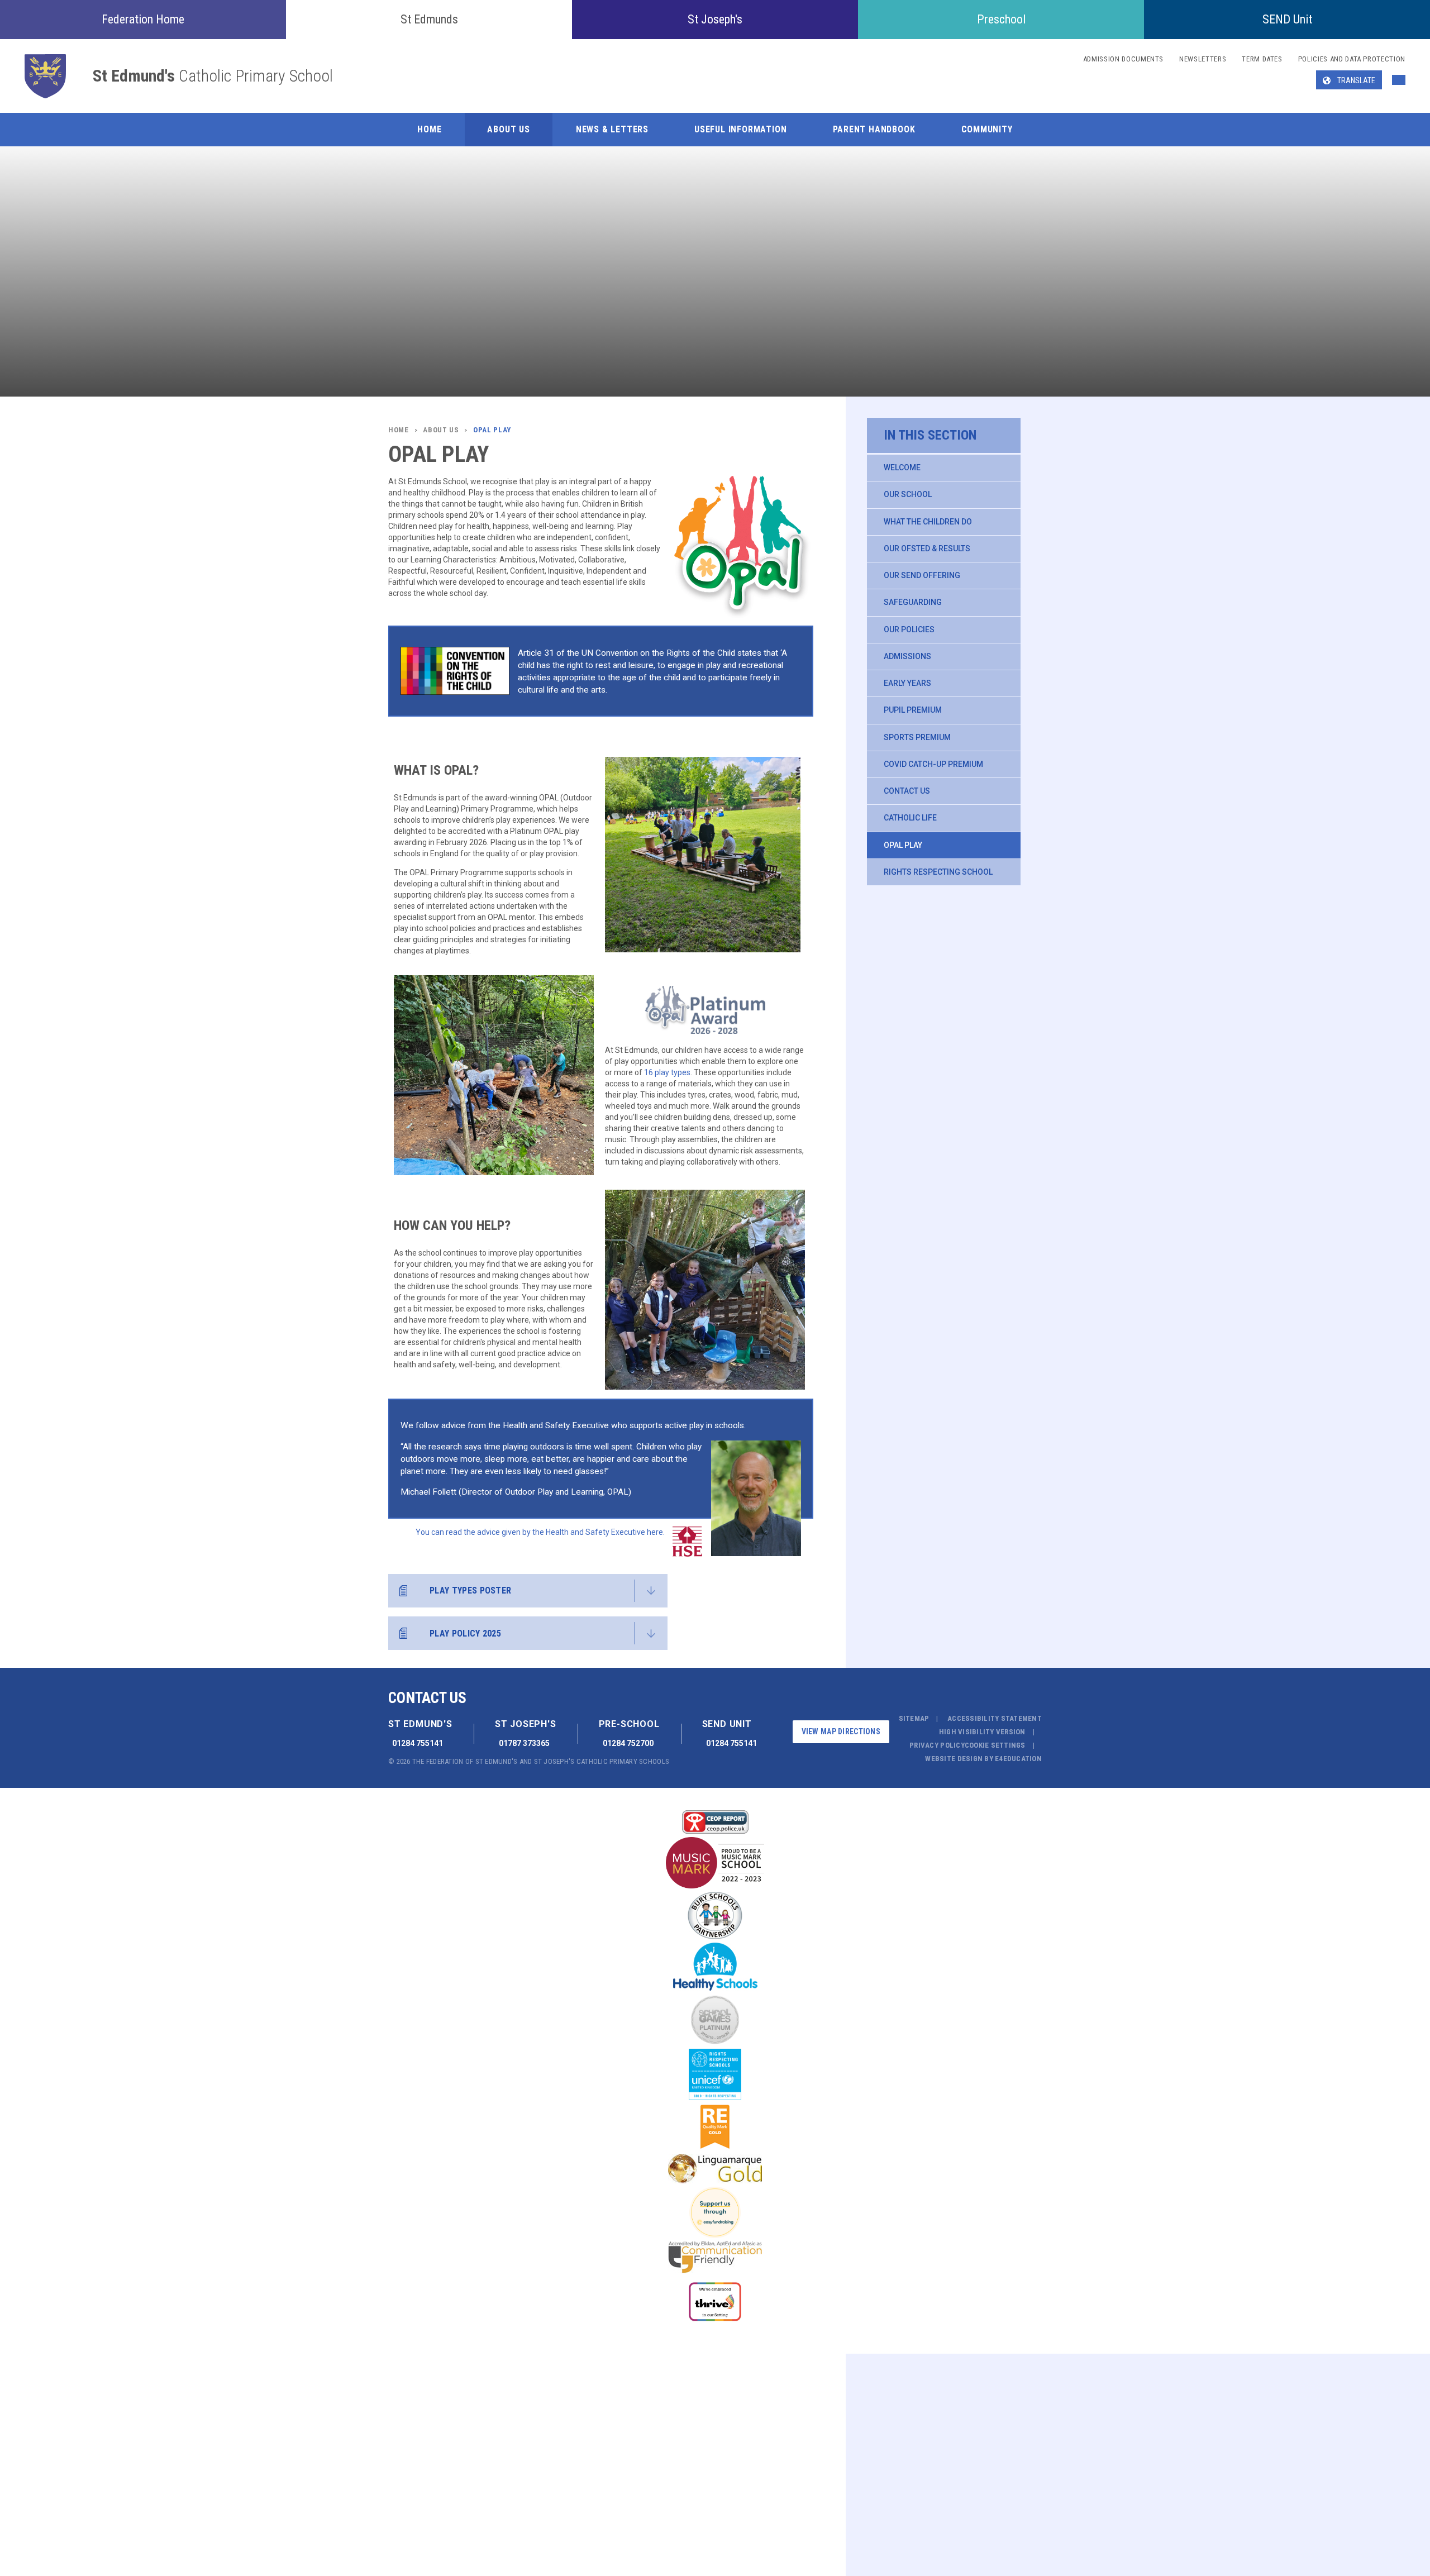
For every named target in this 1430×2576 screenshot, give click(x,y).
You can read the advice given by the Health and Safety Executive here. (540, 1532)
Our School (908, 494)
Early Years (907, 683)
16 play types (667, 1072)
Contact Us (907, 791)
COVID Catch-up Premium (933, 764)
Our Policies (909, 629)
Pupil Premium (913, 710)
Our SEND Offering (922, 575)
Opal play (903, 845)
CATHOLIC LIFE (910, 818)
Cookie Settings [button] (995, 1745)
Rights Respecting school (938, 872)
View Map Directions (841, 1731)
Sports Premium (917, 737)
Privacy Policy (937, 1745)
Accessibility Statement (995, 1718)
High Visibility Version (982, 1732)
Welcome (902, 468)
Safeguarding (913, 602)
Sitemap (914, 1718)
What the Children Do (928, 522)
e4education (1018, 1759)
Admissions (907, 656)
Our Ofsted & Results (927, 548)
